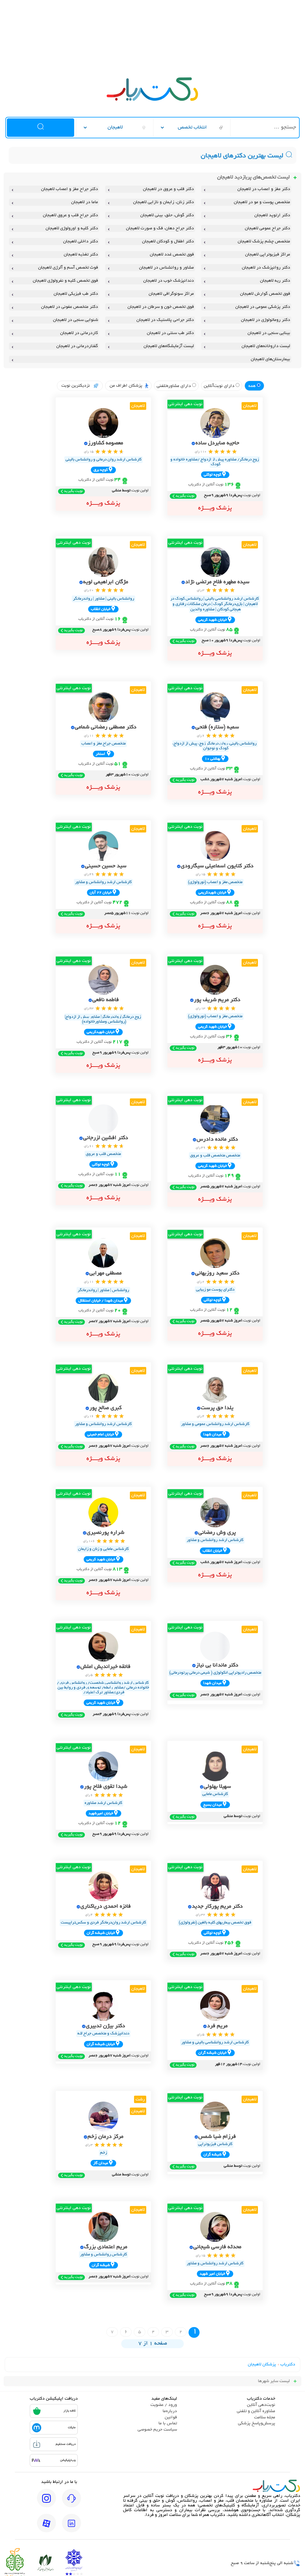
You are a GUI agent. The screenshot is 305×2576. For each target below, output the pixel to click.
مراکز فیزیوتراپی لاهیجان (267, 255)
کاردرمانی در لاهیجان (79, 333)
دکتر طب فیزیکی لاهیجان (76, 294)
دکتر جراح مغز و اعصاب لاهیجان (69, 189)
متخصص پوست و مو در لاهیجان (262, 202)
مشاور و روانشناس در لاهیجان (166, 268)
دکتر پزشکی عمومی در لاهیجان (263, 307)
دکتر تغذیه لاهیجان (81, 255)
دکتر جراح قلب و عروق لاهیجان (70, 215)
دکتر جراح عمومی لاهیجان (267, 228)
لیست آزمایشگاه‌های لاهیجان (169, 346)
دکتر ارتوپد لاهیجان (272, 215)
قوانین (171, 2417)
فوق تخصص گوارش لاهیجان (265, 294)
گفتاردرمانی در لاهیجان (77, 346)
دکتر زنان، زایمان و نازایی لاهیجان (164, 202)
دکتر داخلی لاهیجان (80, 242)
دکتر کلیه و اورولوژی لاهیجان (72, 228)
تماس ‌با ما (168, 2423)
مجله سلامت (265, 2417)
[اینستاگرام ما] (46, 2502)
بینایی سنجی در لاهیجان (269, 333)
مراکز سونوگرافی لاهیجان (171, 294)
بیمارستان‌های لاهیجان (270, 359)
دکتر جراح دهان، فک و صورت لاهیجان (160, 228)
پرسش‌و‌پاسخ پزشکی (257, 2423)
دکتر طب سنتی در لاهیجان (170, 333)
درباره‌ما (170, 2411)
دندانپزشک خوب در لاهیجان (169, 281)
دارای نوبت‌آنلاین (220, 386)
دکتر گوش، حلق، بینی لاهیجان (167, 215)
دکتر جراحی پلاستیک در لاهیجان (165, 320)
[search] (40, 128)
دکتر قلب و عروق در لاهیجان (168, 189)
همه (253, 386)
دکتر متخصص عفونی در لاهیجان (69, 307)
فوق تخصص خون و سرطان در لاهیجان (161, 307)
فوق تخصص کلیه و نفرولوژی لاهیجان (65, 281)
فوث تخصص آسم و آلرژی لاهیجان (68, 268)
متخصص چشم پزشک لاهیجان (264, 242)
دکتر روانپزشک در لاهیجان (266, 268)
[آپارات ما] (46, 2527)
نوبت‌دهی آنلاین (261, 2405)
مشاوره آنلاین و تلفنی (256, 2411)
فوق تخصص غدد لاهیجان (172, 255)
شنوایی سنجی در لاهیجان (75, 320)
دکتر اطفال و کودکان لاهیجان (168, 242)
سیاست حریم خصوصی (157, 2430)
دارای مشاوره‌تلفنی (174, 386)
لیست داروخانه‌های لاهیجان (266, 346)
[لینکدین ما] (71, 2527)
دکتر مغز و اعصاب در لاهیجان (264, 189)
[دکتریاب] (152, 100)
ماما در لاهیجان (84, 202)
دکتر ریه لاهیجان (275, 281)
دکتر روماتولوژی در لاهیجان (265, 320)
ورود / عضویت (164, 2405)
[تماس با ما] (71, 2502)
